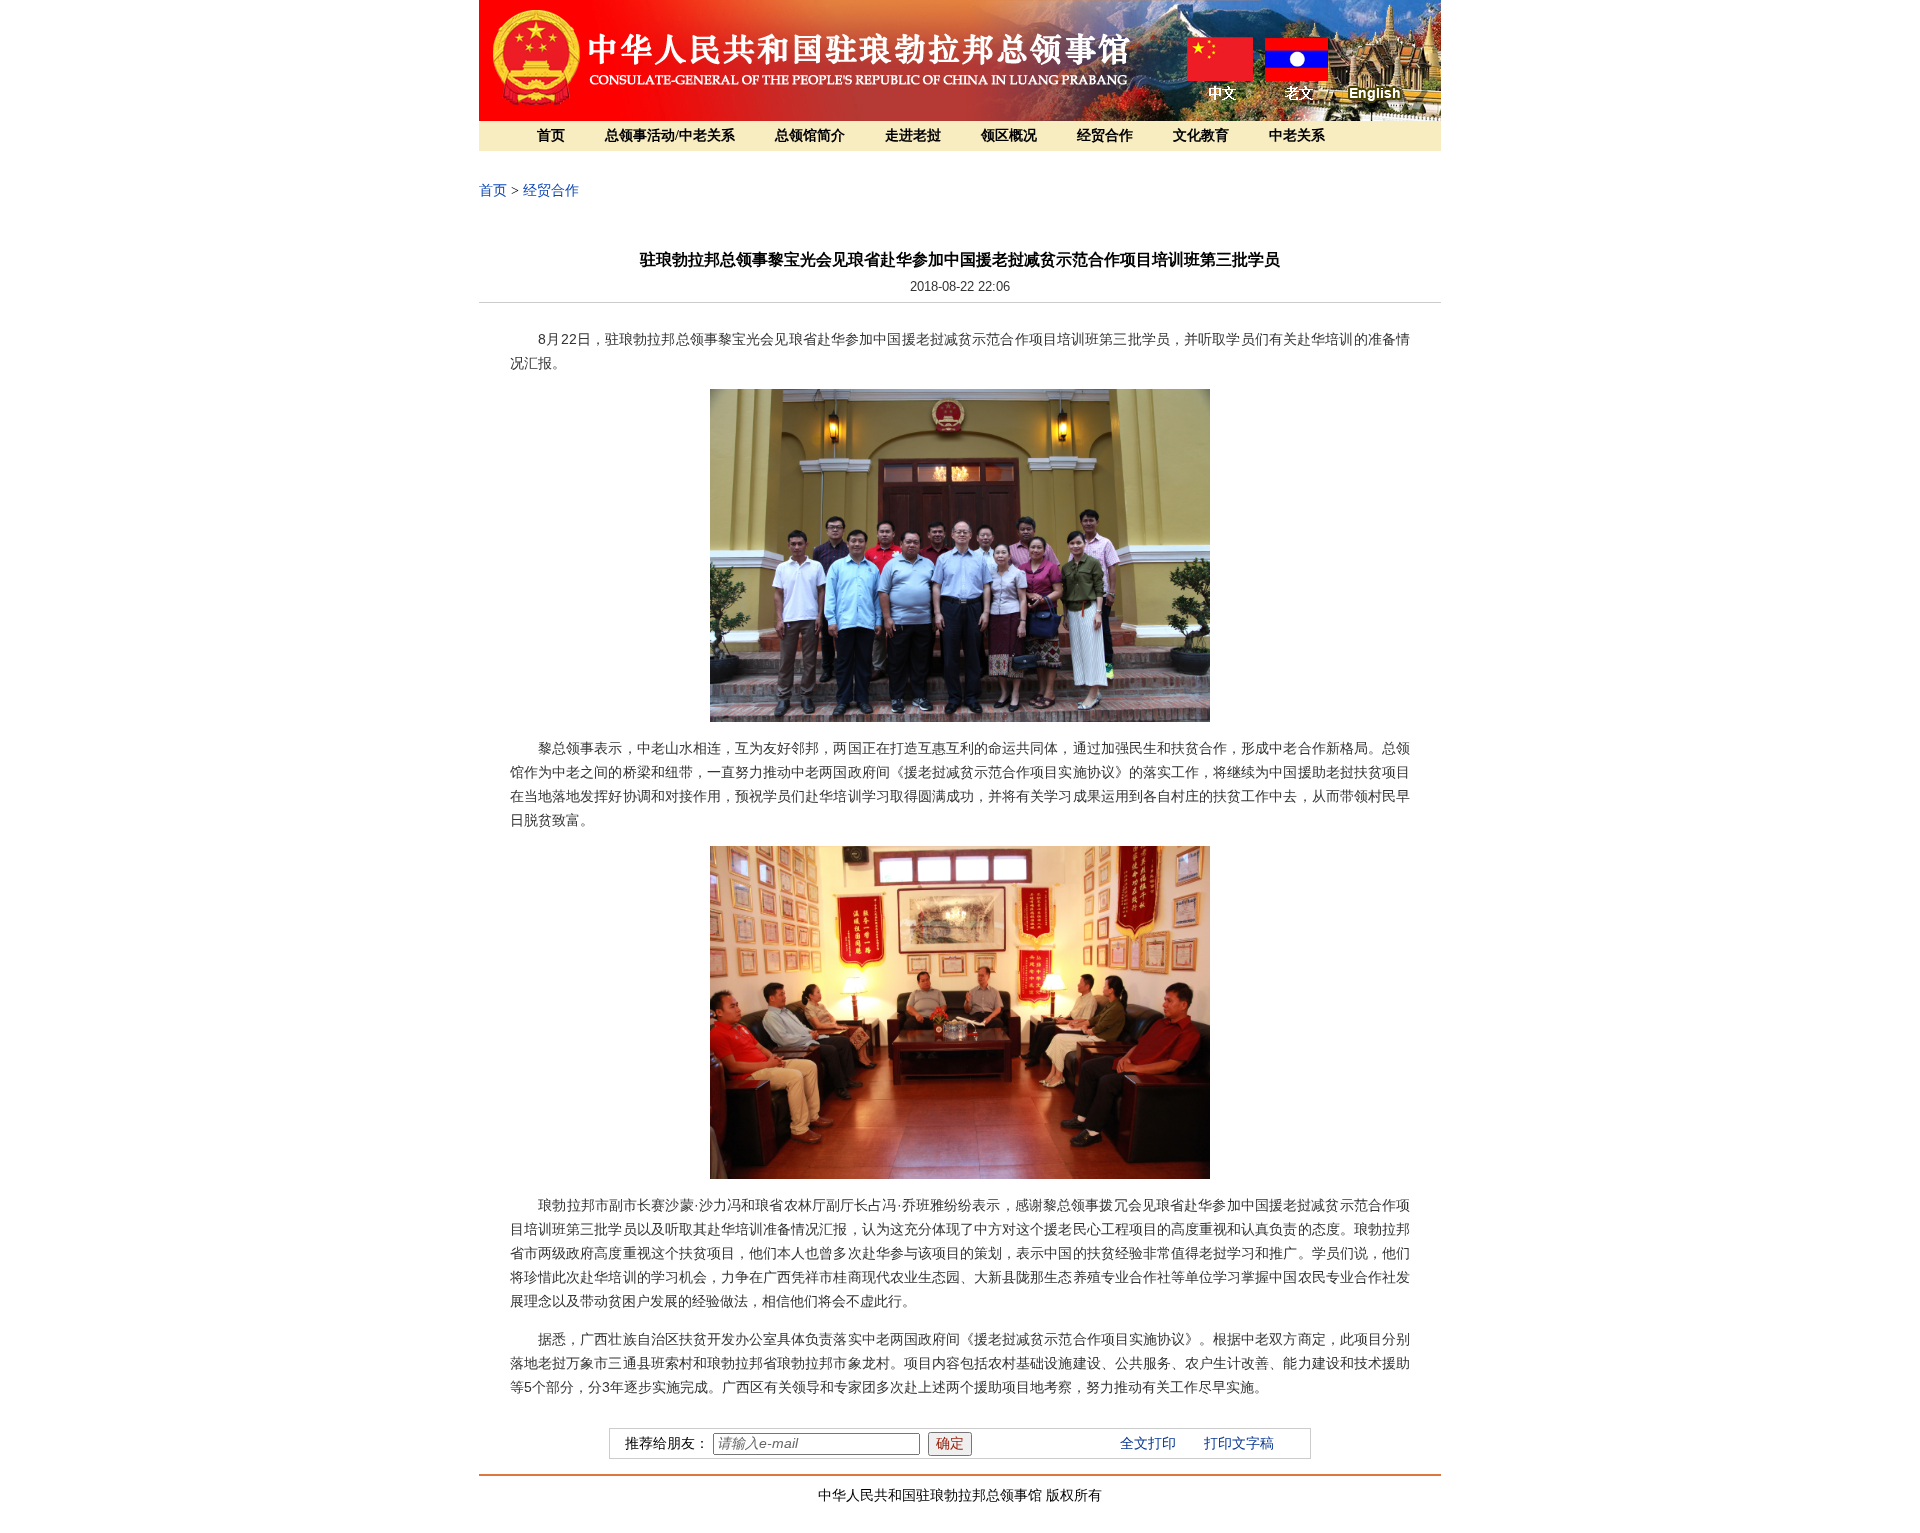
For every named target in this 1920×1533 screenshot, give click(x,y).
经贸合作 (1105, 135)
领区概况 (1009, 135)
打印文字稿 (1239, 1443)
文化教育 (1201, 135)
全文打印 (1148, 1443)
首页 (551, 135)
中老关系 (1297, 135)
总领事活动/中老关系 (670, 135)
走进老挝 (913, 135)
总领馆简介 (810, 135)
